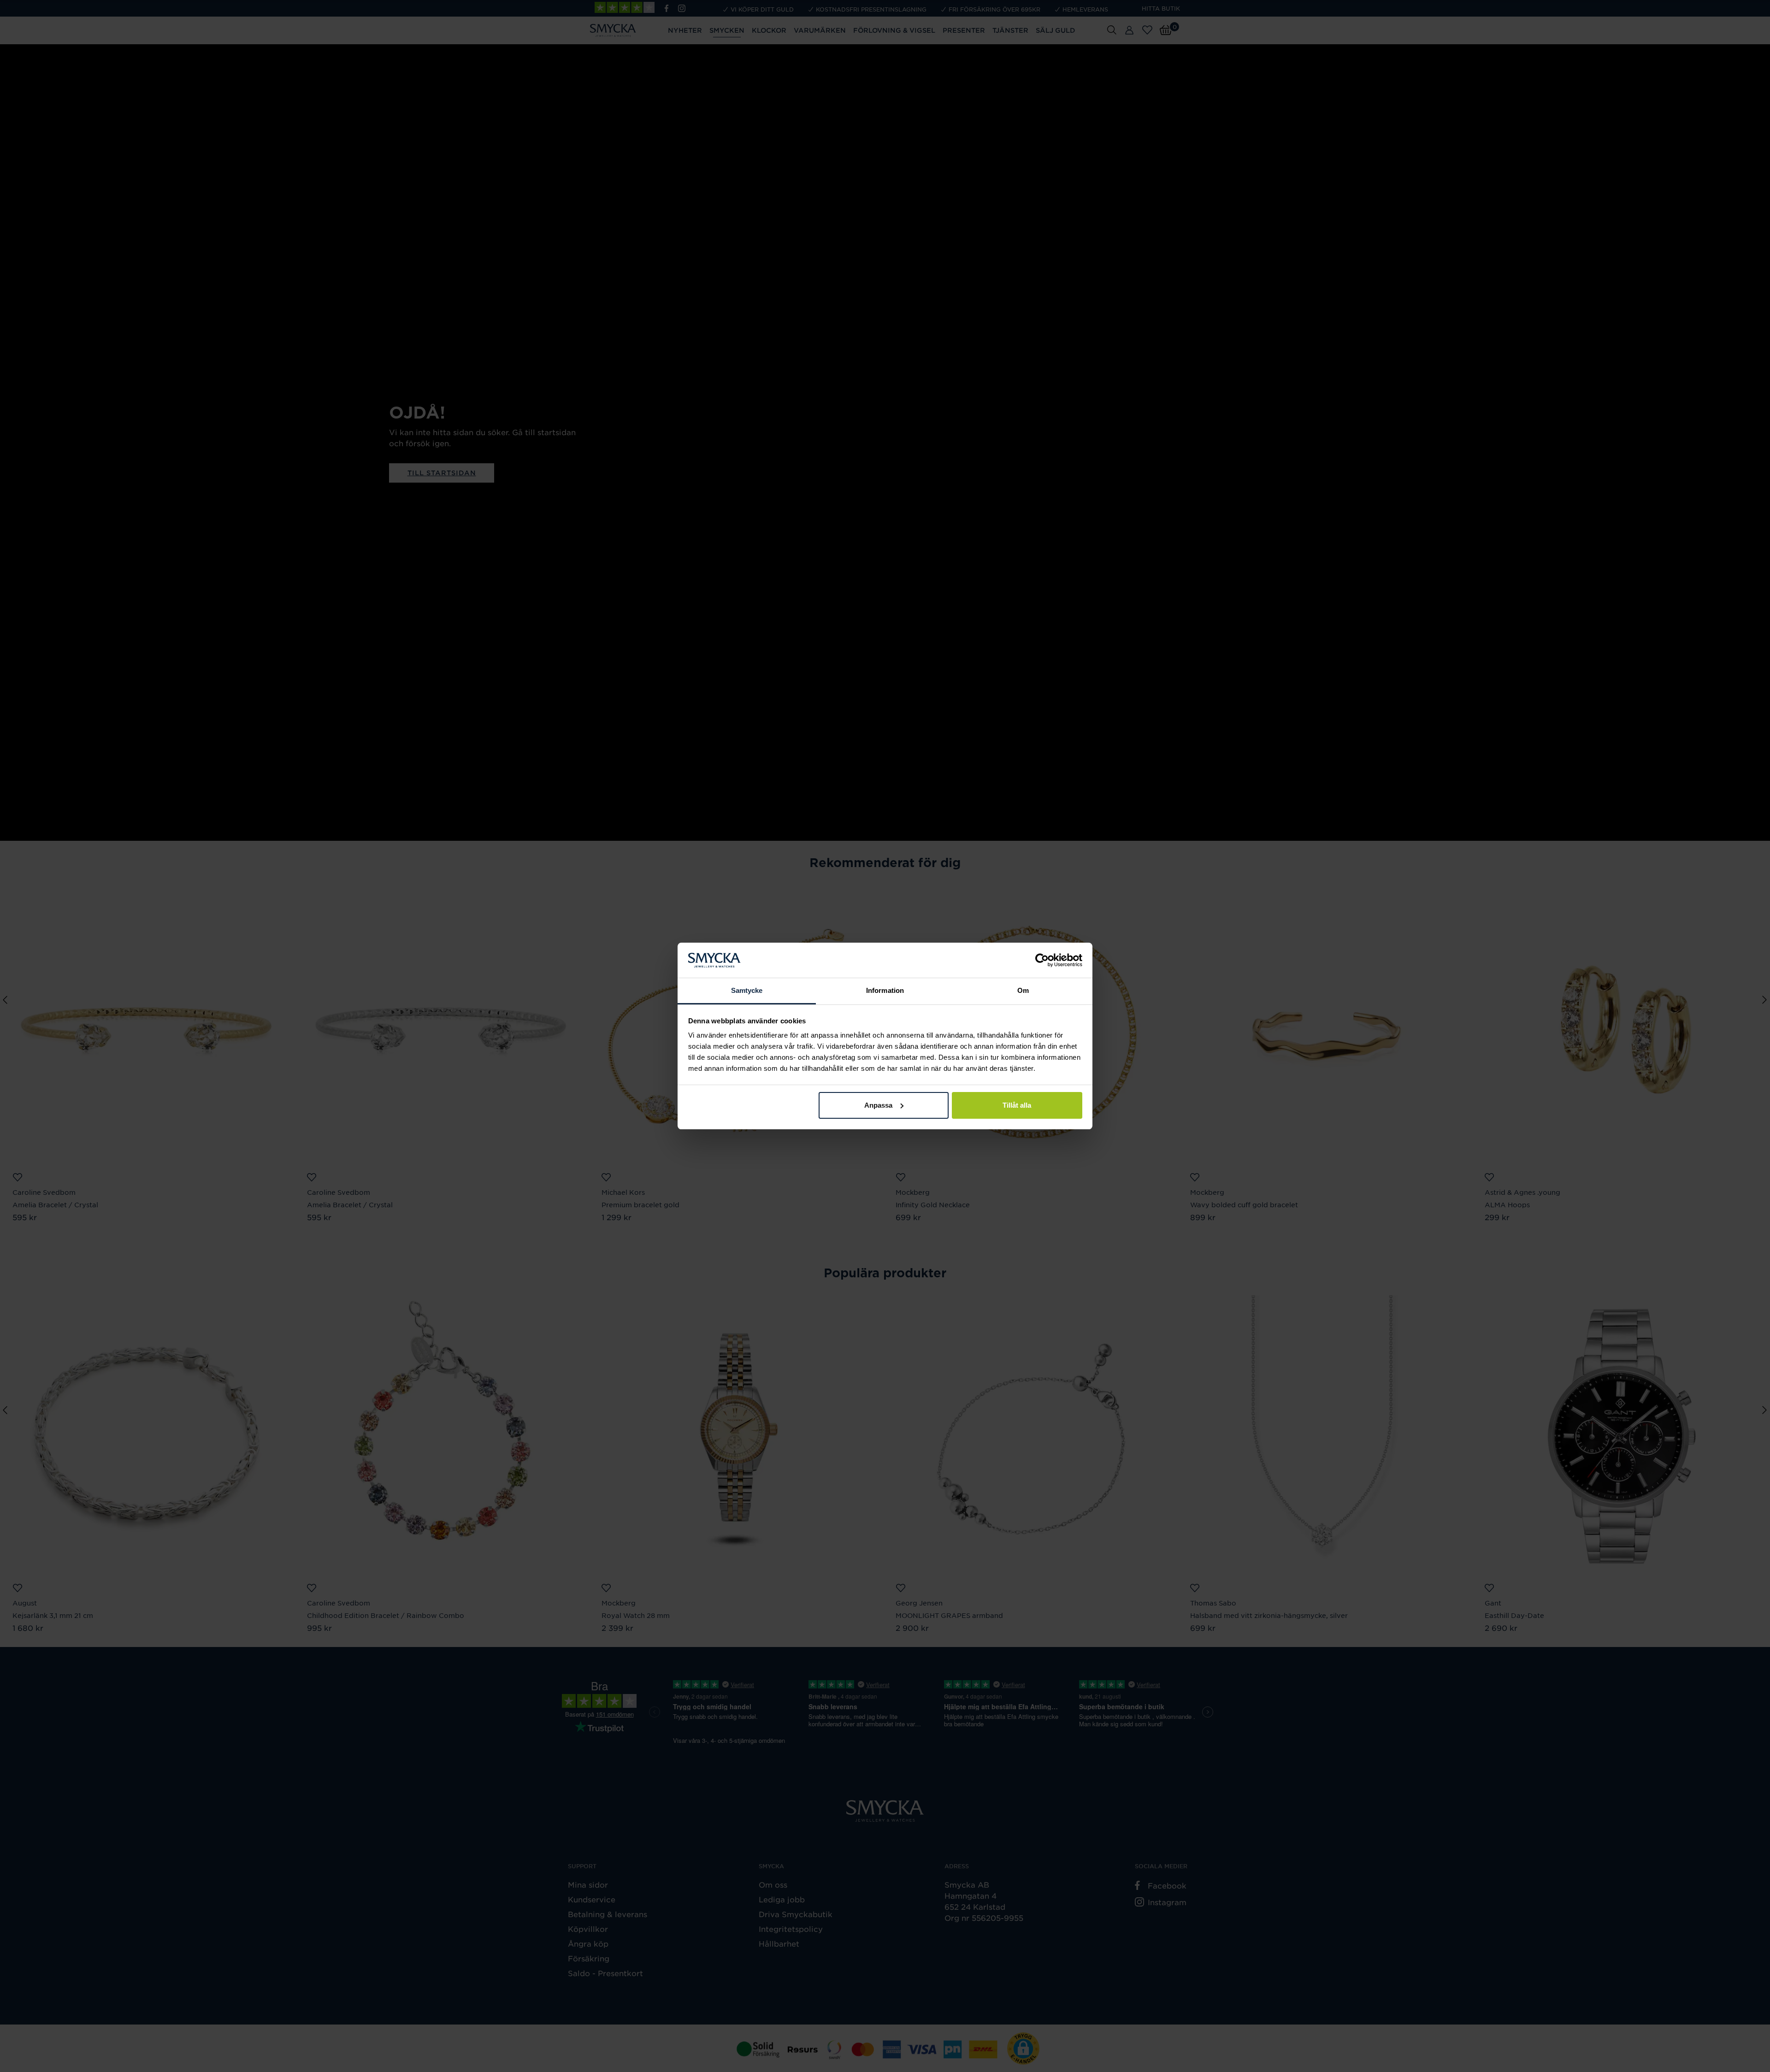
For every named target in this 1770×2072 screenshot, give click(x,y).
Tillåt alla (1017, 1105)
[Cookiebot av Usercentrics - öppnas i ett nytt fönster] (1042, 960)
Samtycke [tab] (747, 990)
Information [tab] (885, 990)
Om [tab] (1023, 990)
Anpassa (878, 1105)
